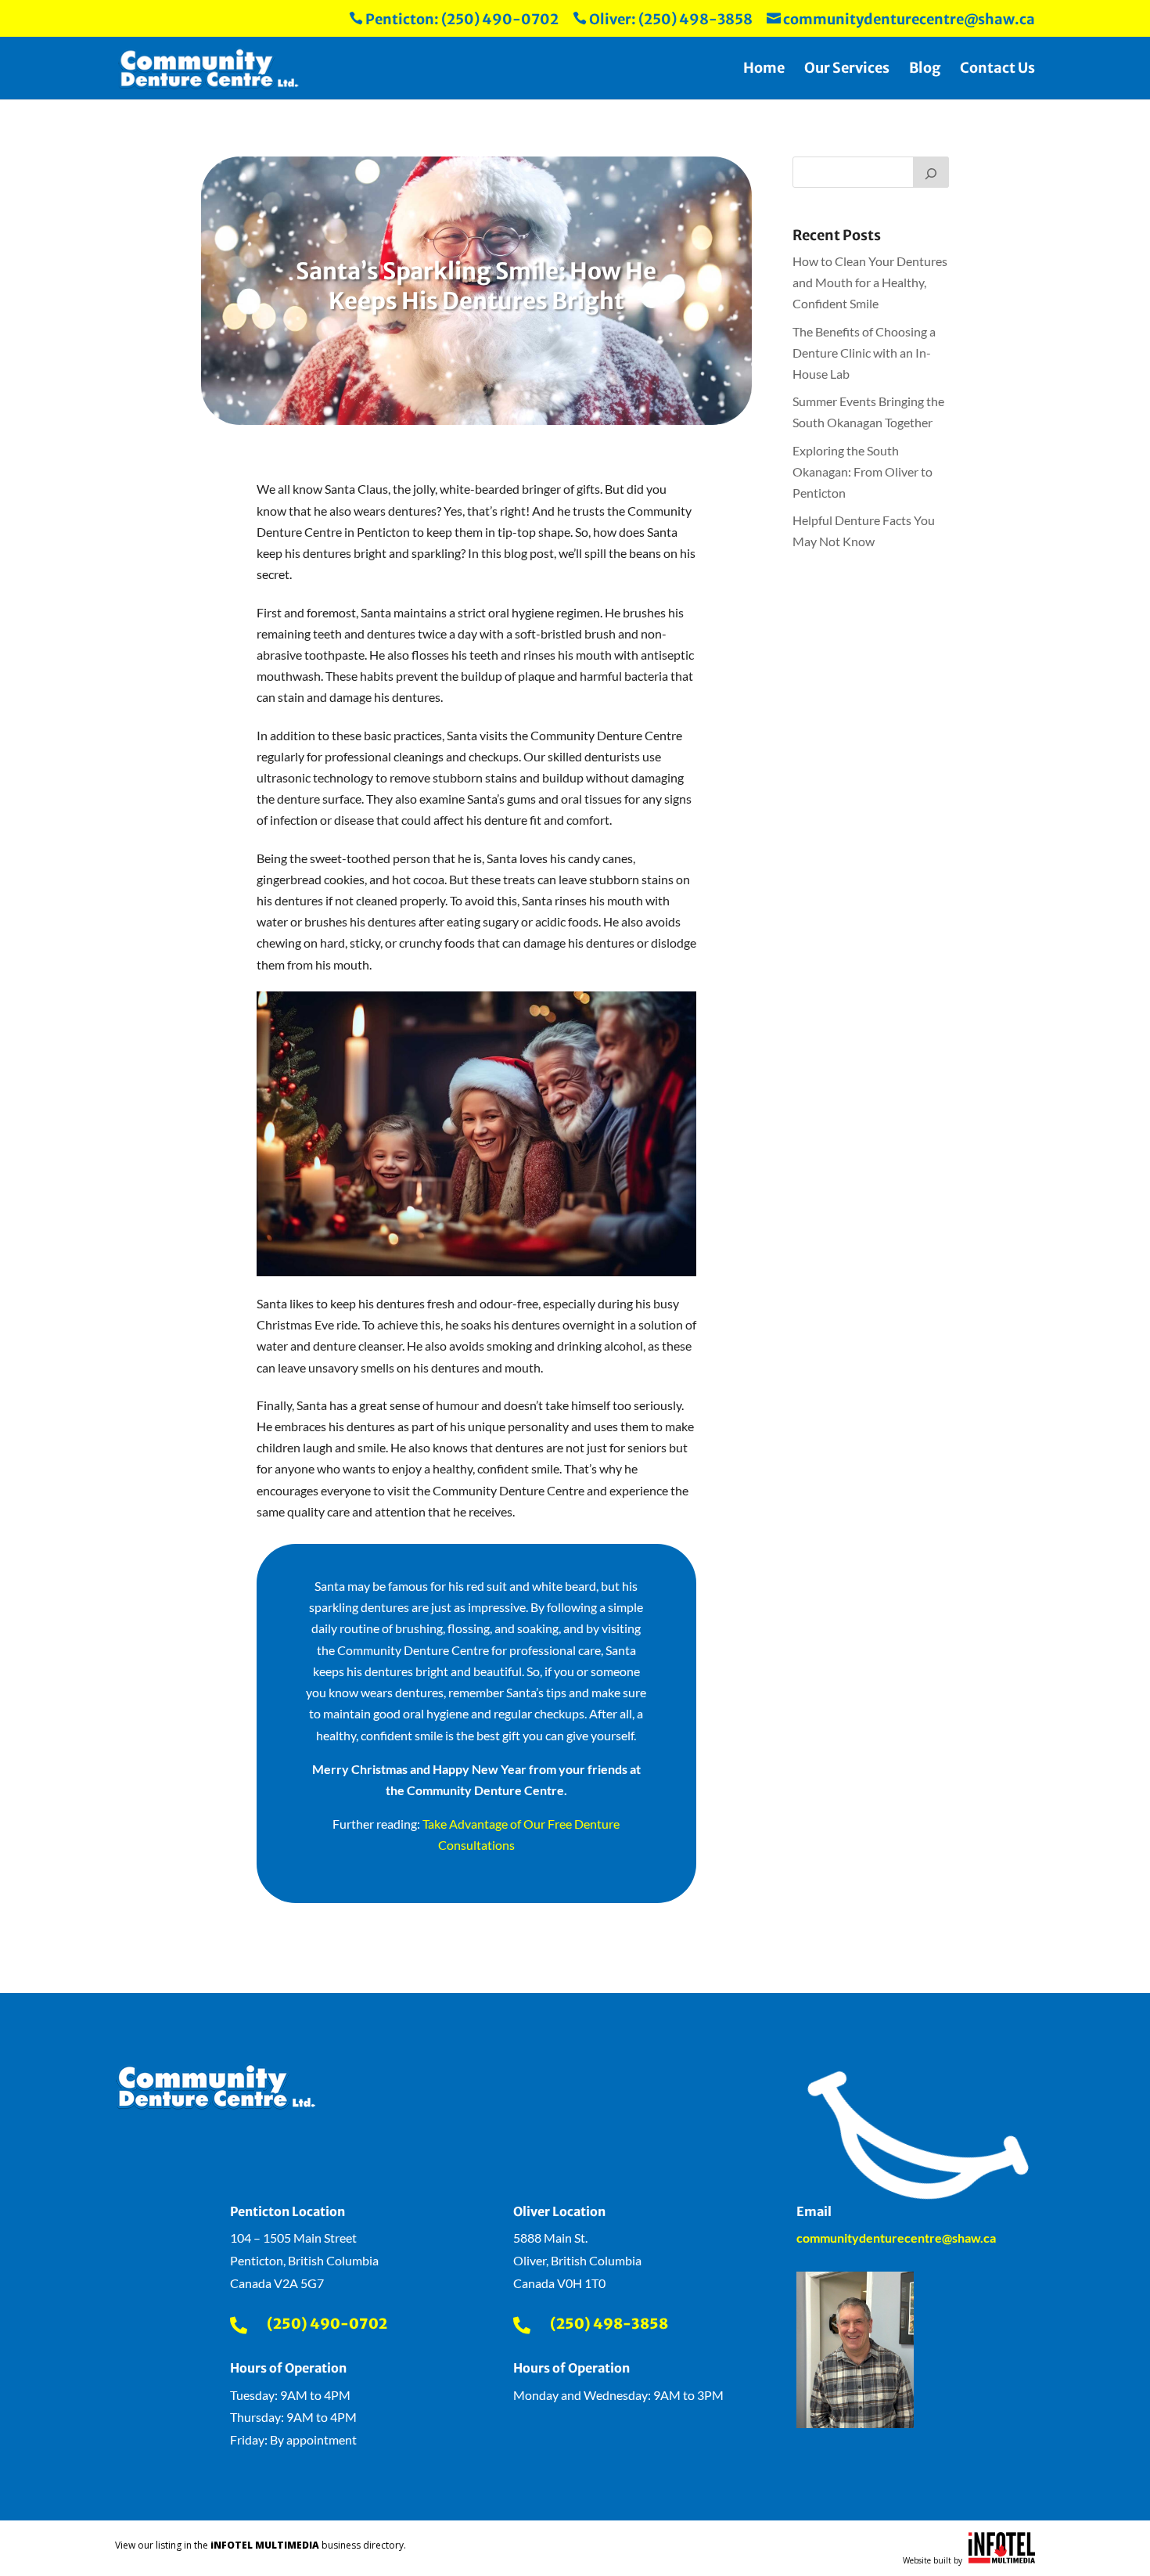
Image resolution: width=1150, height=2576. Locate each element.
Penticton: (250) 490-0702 (454, 20)
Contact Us (997, 70)
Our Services (847, 70)
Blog (925, 70)
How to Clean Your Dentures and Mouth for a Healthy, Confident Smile (870, 282)
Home (764, 70)
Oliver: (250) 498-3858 (663, 20)
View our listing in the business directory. (261, 2545)
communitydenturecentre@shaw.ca (901, 20)
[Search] (931, 172)
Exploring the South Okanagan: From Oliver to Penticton (862, 471)
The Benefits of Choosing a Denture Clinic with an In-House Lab (864, 353)
